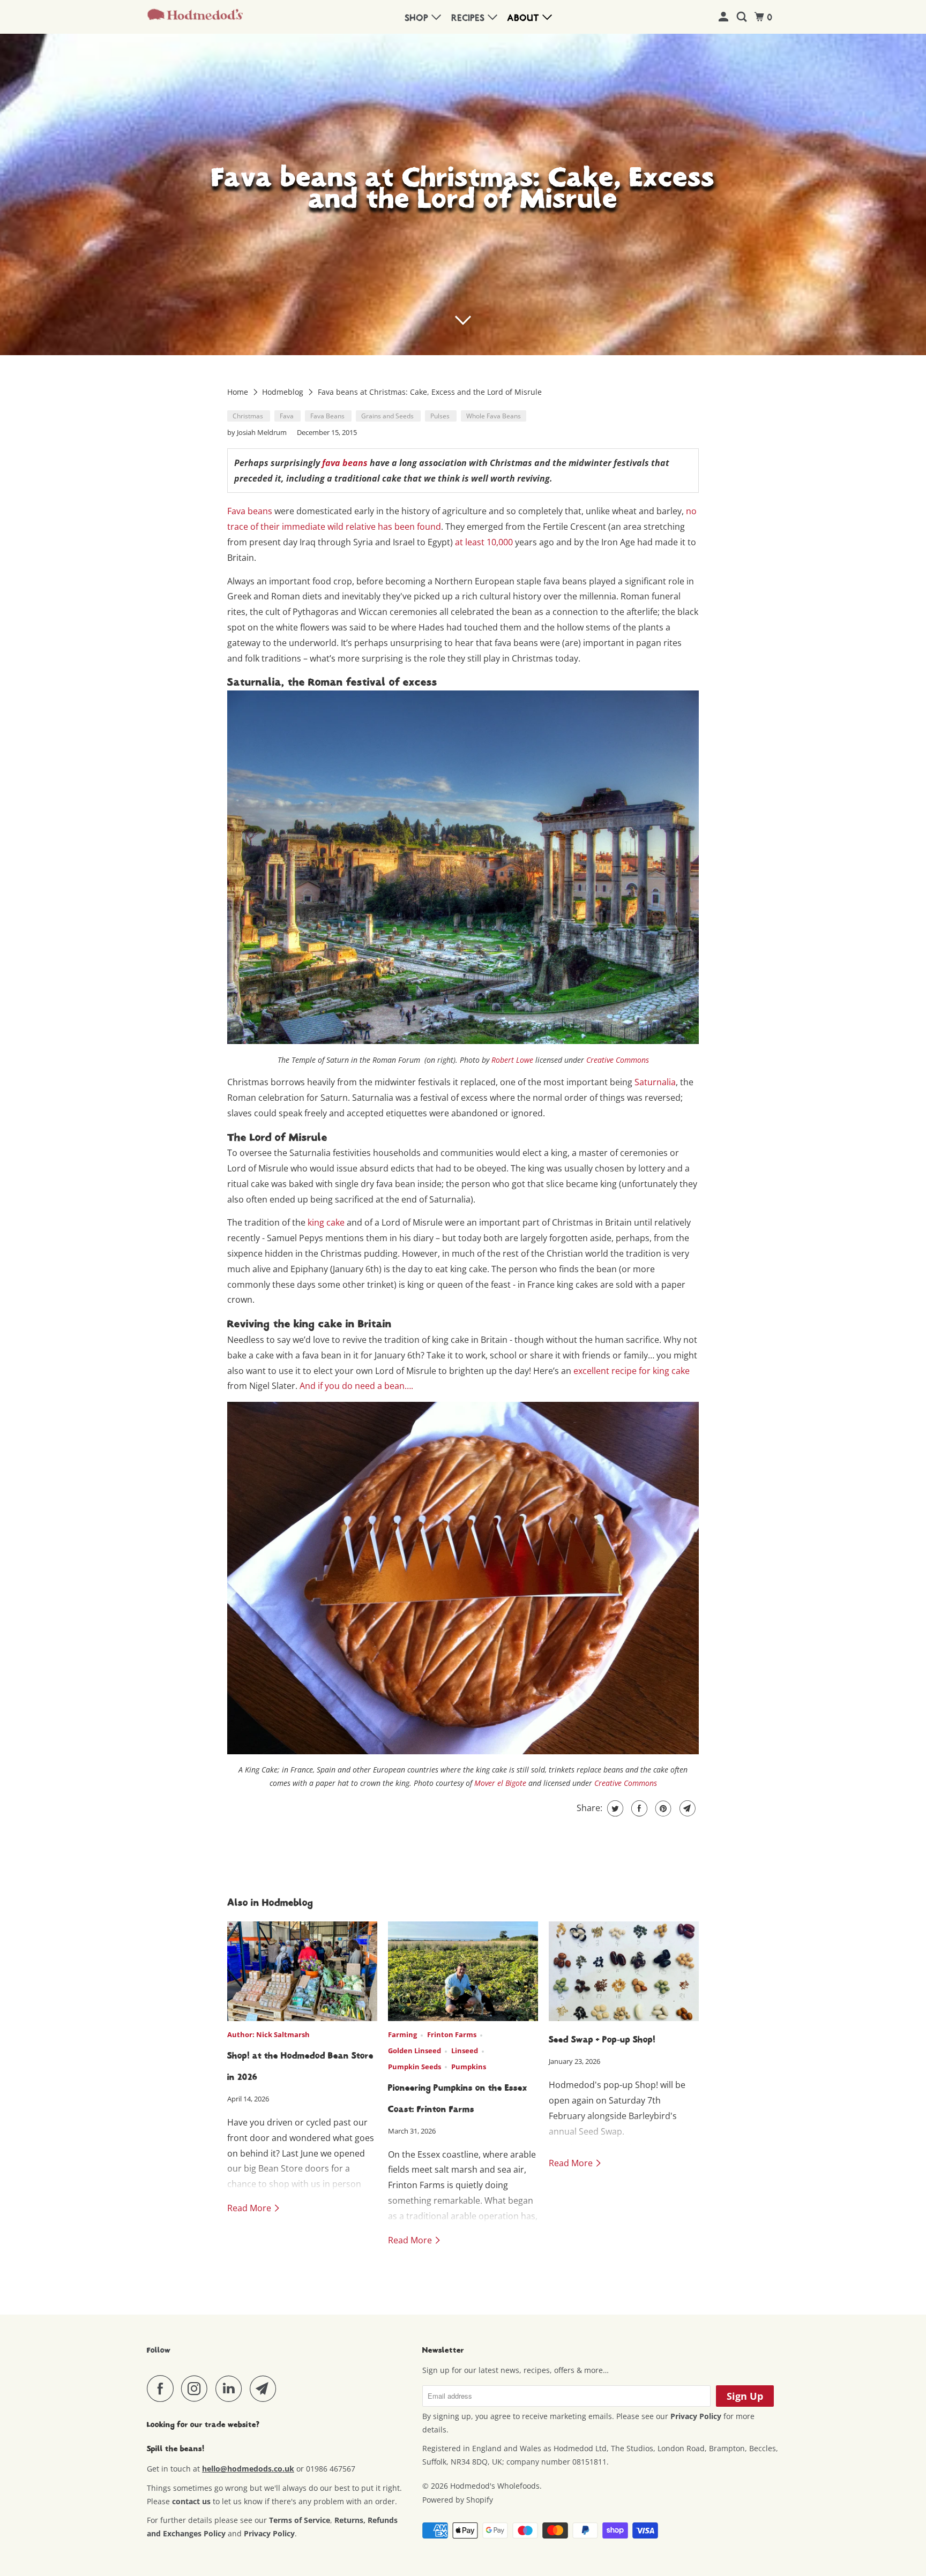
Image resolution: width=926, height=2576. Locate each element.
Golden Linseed (415, 2051)
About (525, 18)
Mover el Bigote (500, 1783)
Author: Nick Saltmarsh (268, 2034)
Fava (287, 416)
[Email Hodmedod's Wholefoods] (266, 2389)
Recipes (470, 18)
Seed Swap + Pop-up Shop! (602, 2040)
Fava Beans (328, 416)
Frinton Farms (452, 2034)
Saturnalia (655, 1082)
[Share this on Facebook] (638, 1808)
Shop (418, 18)
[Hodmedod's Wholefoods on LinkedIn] (231, 2389)
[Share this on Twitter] (614, 1808)
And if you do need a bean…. (356, 1386)
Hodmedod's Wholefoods (495, 2486)
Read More (250, 2208)
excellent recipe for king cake (632, 1371)
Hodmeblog (284, 392)
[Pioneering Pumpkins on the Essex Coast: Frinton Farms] (463, 1972)
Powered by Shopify (458, 2500)
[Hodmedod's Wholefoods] (195, 17)
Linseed (465, 2051)
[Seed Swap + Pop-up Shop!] (624, 1972)
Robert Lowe (512, 1060)
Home (239, 392)
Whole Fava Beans (494, 416)
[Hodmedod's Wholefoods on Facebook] (163, 2389)
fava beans (345, 463)
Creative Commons (618, 1060)
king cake (326, 1222)
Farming (402, 2034)
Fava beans (250, 511)
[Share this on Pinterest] (662, 1808)
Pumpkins (469, 2067)
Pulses (441, 416)
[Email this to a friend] (686, 1808)
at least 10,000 (484, 542)
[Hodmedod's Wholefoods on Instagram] (197, 2389)
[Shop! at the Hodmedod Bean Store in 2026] (302, 1972)
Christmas (249, 416)
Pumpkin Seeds (415, 2067)
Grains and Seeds (388, 416)
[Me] (725, 17)
